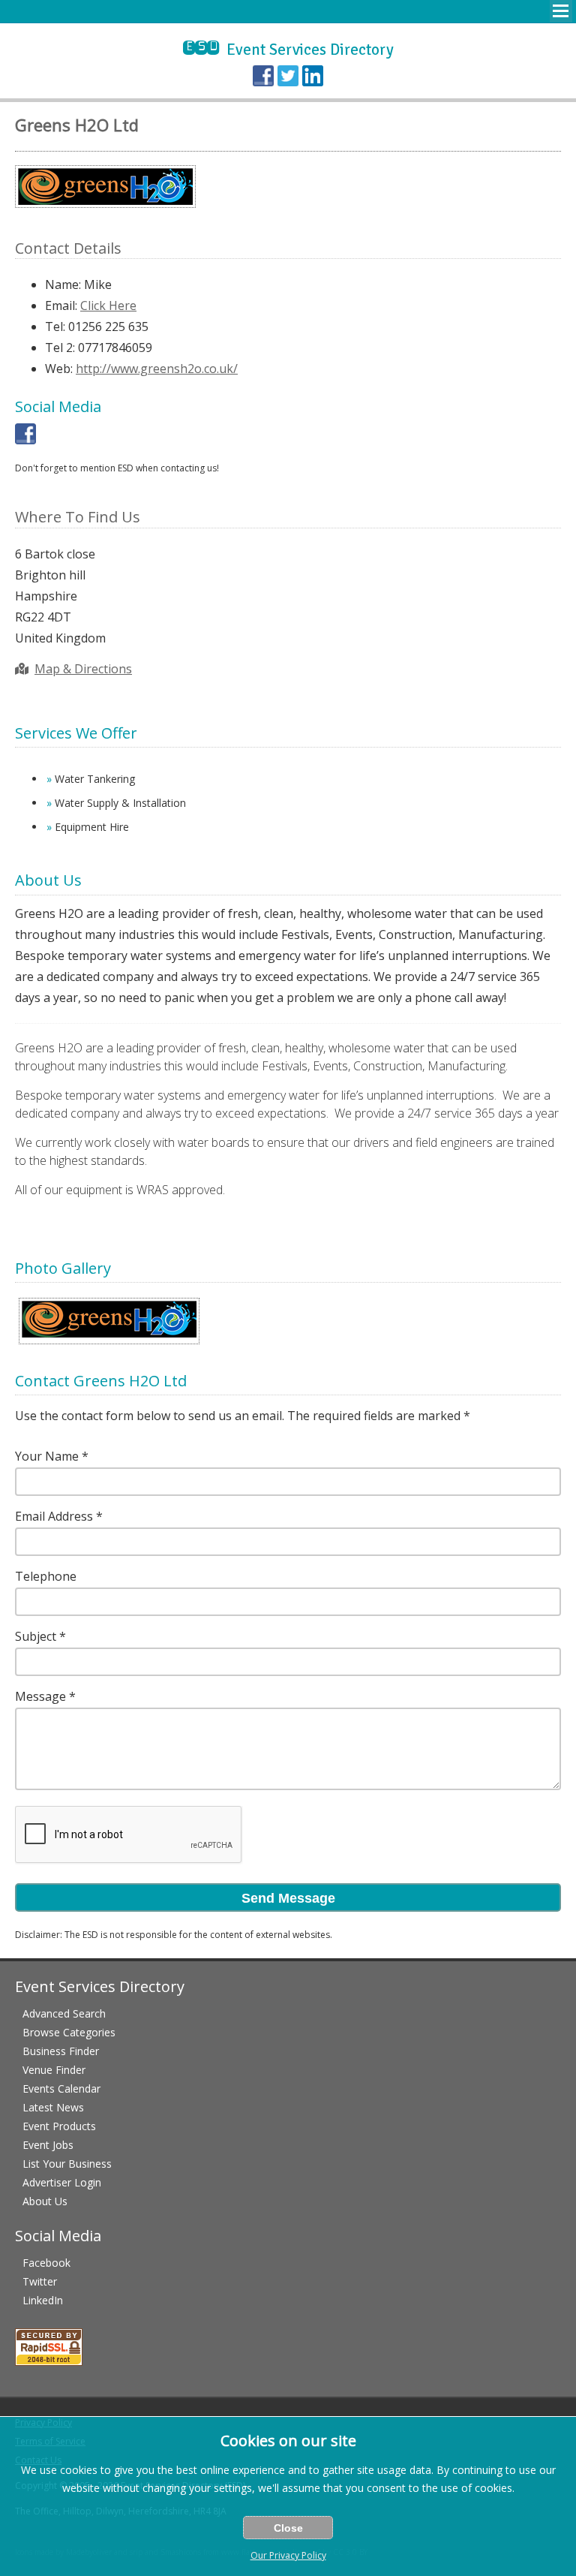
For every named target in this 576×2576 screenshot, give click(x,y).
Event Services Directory (288, 50)
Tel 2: (60, 348)
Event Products (59, 2126)
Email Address (54, 1516)
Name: (63, 284)
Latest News (53, 2107)
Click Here (108, 305)
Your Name (47, 1456)
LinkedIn (43, 2300)
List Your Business (67, 2164)
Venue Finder (54, 2070)
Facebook (46, 2263)
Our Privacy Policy (288, 2555)
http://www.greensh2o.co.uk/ (157, 369)
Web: (59, 369)
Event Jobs (48, 2145)
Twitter (40, 2281)
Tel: (55, 327)
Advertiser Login (62, 2182)
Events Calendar (61, 2088)
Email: (61, 305)
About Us (45, 2201)
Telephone (46, 1576)
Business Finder (61, 2051)
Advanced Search (64, 2013)
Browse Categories (69, 2032)
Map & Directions (83, 669)
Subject (36, 1636)
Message (40, 1696)
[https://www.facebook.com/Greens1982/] (25, 440)
